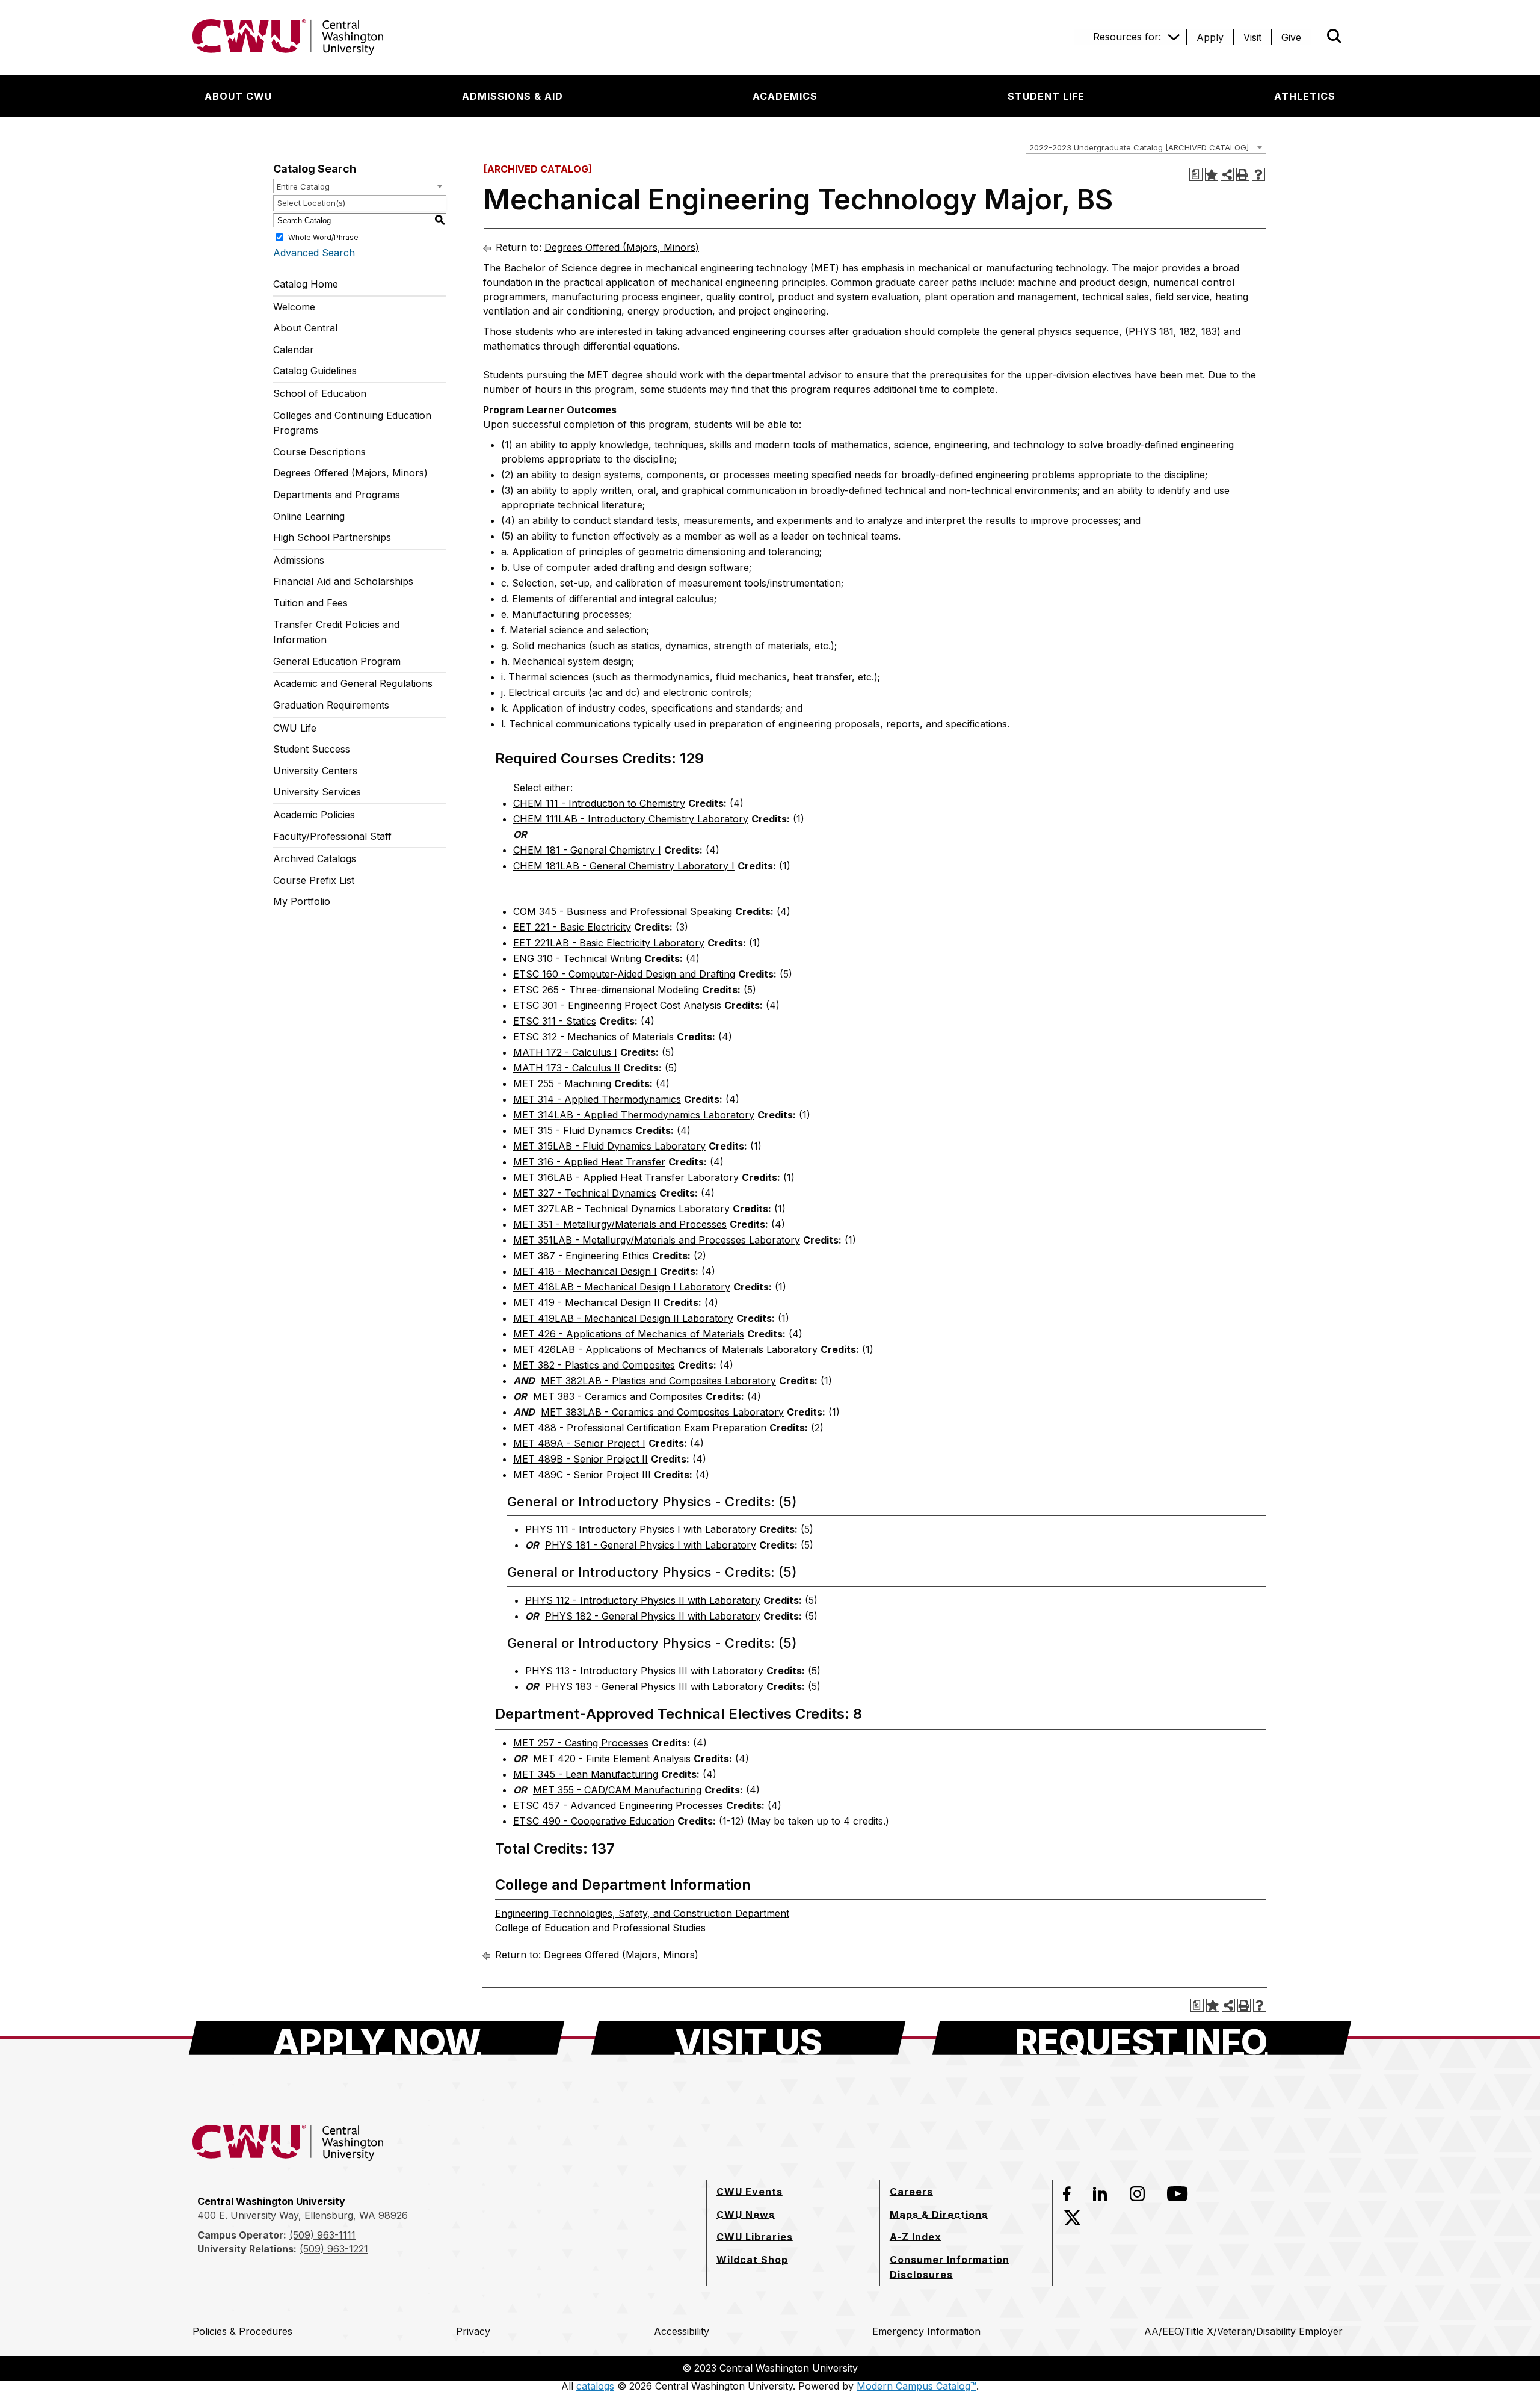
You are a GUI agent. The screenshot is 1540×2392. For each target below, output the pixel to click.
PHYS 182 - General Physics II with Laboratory (653, 1616)
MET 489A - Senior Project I (579, 1443)
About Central (305, 328)
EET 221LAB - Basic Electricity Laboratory (609, 943)
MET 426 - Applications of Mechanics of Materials (629, 1334)
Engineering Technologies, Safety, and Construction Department (642, 1913)
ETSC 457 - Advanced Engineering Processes (618, 1805)
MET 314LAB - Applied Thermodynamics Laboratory (634, 1115)
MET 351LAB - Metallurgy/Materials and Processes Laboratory (657, 1240)
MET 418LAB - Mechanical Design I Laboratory (622, 1287)
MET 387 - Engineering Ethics (581, 1256)
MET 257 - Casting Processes (581, 1743)
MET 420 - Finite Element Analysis (612, 1759)
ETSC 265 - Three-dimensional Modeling (606, 990)
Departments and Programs (337, 495)
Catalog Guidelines (315, 371)
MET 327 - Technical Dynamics (585, 1193)
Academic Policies (314, 815)
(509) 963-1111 (322, 2235)
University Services (317, 792)
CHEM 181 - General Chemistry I (587, 850)
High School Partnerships (332, 537)
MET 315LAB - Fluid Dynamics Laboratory (609, 1146)
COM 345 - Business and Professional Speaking (623, 911)
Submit (1317, 37)
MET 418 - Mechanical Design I (585, 1271)
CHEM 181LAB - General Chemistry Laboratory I (624, 866)
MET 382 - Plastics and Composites (594, 1365)
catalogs (595, 2386)
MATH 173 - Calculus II (567, 1068)
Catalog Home (306, 284)
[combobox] (1146, 147)
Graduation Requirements (331, 705)
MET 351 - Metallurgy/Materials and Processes (620, 1224)
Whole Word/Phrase (323, 237)
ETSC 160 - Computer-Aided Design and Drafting (624, 974)
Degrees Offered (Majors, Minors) (350, 473)
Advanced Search (314, 253)
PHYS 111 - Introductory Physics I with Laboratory (641, 1529)
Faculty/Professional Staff (332, 836)
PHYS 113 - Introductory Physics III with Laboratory (644, 1671)
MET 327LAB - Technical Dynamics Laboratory (621, 1209)
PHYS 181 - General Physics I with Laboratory (651, 1545)
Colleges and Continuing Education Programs (352, 423)
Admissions (299, 560)
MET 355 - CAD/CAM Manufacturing (617, 1790)
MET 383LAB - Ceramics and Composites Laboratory (662, 1412)
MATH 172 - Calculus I (565, 1052)
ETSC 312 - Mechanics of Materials (593, 1037)
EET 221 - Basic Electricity (572, 927)
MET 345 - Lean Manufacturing (586, 1774)
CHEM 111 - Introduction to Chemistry (599, 803)
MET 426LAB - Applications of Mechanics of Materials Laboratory (665, 1349)
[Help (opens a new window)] (1258, 174)
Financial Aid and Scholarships (343, 581)
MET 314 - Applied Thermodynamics (597, 1099)
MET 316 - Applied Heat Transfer (589, 1162)
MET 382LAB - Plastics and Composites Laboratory (658, 1381)
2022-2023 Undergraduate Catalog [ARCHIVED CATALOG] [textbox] (1139, 147)
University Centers (315, 771)
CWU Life (295, 728)
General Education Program (337, 661)
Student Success (312, 749)
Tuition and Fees (310, 603)
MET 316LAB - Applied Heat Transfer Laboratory (626, 1177)
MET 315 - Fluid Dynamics (573, 1130)
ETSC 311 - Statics (555, 1021)
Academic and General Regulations (353, 683)
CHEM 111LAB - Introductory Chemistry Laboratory (631, 819)
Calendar (294, 350)
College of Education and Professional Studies (600, 1928)
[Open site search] (1334, 36)
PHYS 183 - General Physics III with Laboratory (654, 1686)
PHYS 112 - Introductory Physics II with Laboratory (643, 1600)
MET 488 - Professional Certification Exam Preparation (640, 1428)
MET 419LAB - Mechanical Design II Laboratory (623, 1318)
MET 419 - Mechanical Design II (587, 1302)
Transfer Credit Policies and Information (336, 632)
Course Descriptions (319, 452)
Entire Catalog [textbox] (303, 186)
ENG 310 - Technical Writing (577, 958)
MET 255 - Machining (562, 1083)
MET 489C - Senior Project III (582, 1475)
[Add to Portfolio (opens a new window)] (1212, 174)
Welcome (294, 307)
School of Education (320, 393)
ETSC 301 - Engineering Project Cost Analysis (617, 1005)
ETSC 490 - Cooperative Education (594, 1821)
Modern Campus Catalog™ (916, 2386)
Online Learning (309, 516)
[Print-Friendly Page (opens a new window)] (1243, 174)
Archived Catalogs (315, 858)
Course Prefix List (314, 880)
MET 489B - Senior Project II (581, 1459)
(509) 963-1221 (334, 2249)
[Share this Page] (1227, 174)
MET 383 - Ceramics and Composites (618, 1396)
